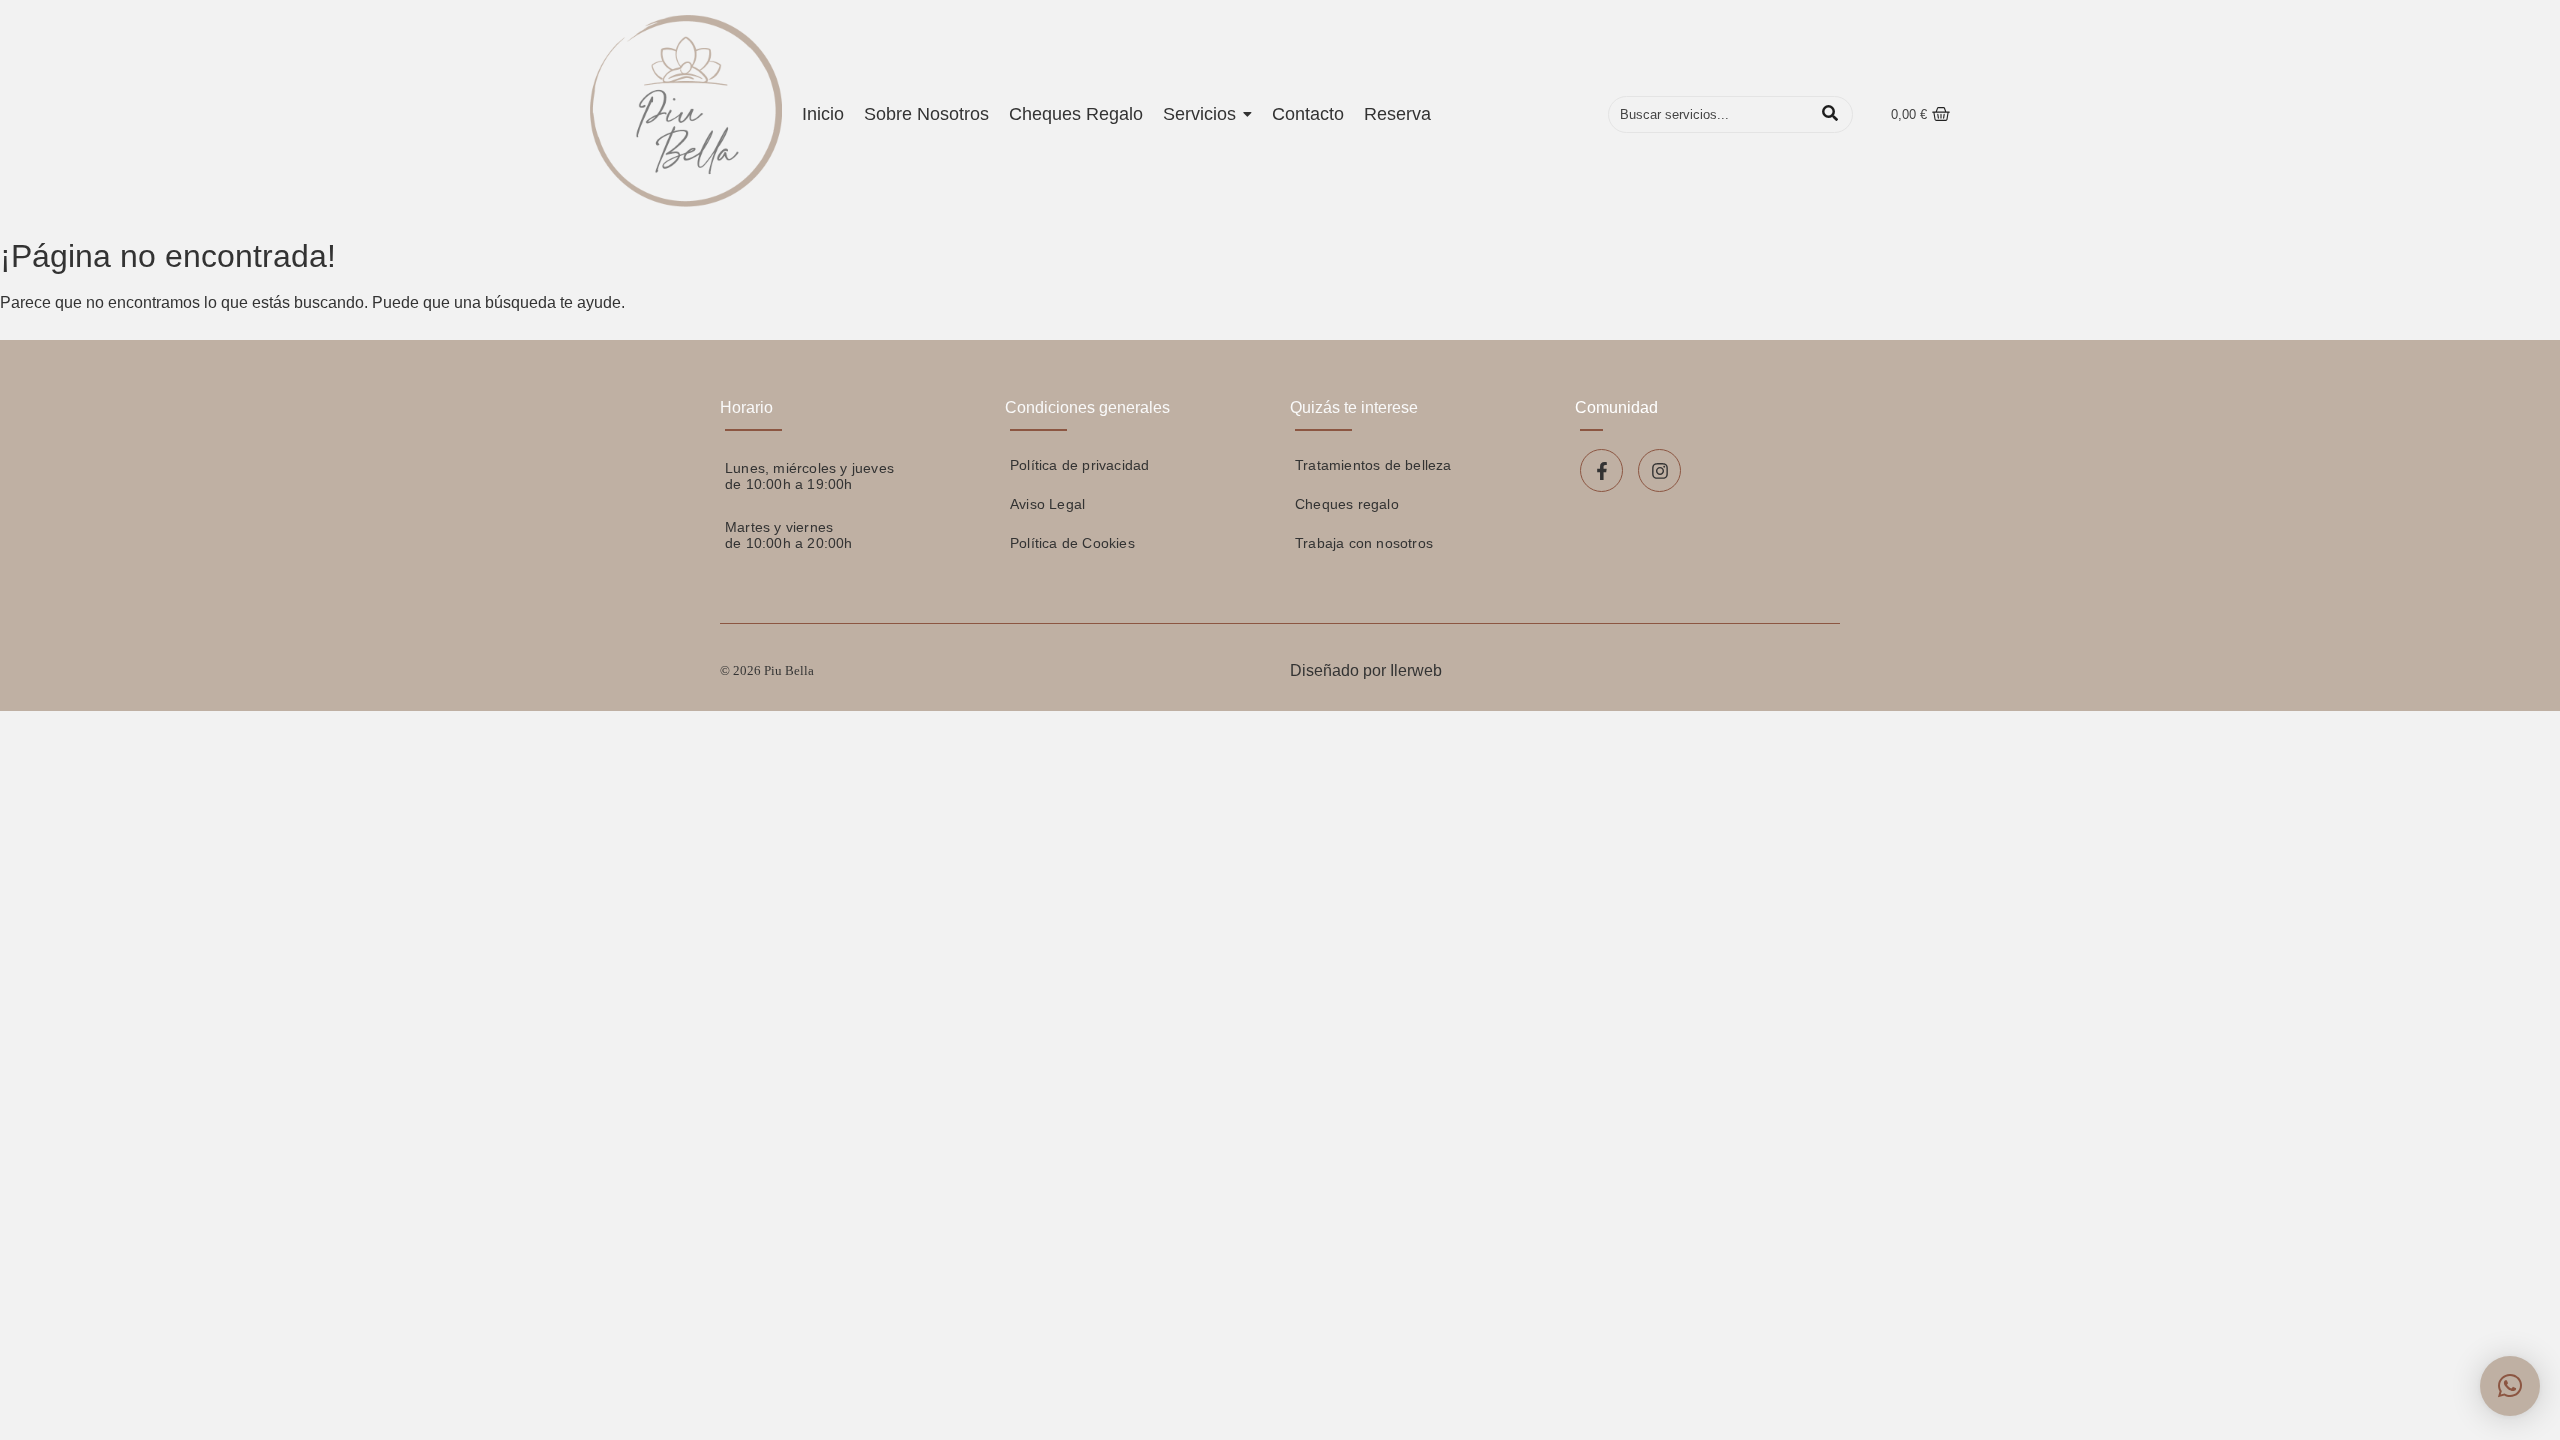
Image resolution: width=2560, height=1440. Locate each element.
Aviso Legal (1047, 504)
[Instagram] (1659, 470)
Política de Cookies (1072, 543)
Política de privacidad (1079, 465)
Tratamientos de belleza (1373, 465)
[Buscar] (1830, 115)
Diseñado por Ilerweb (1366, 670)
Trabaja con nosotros (1364, 543)
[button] (2510, 1386)
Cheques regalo (1347, 504)
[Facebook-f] (1601, 470)
